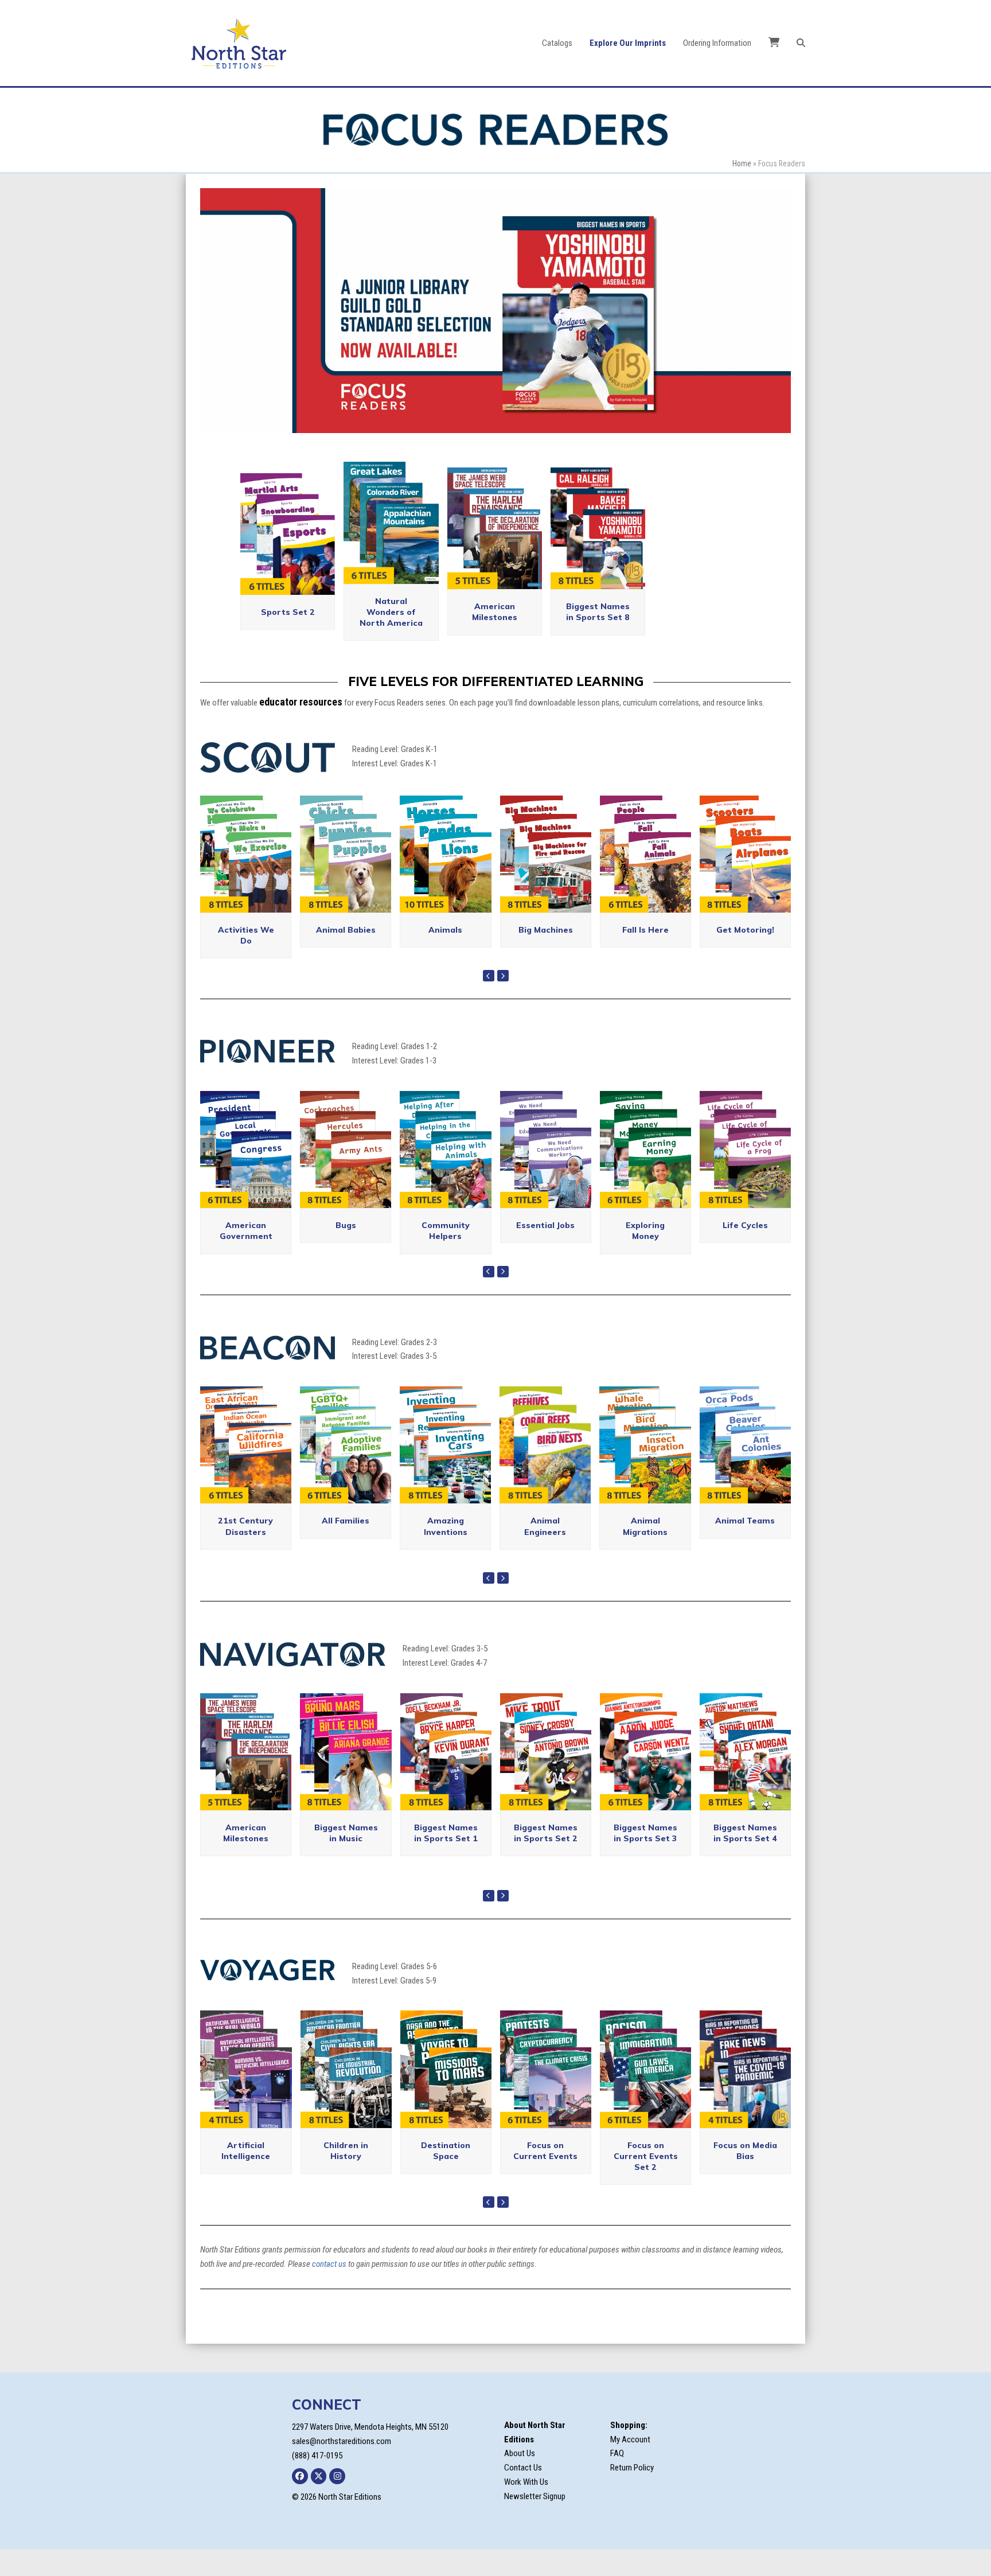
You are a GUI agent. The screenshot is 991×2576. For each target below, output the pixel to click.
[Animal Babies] (346, 880)
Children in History (346, 2177)
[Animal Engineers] (545, 1471)
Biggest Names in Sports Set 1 (446, 1859)
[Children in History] (346, 2095)
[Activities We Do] (246, 880)
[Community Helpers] (445, 1175)
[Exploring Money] (645, 1175)
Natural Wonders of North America (391, 639)
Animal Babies (346, 956)
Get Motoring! (745, 956)
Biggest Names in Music (346, 1859)
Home (742, 163)
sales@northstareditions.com (342, 2468)
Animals (445, 956)
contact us (329, 2290)
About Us (520, 2480)
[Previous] (489, 1003)
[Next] (503, 1003)
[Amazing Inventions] (445, 1471)
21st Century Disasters (245, 1553)
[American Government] (246, 1175)
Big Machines (546, 956)
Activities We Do (246, 962)
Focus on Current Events (545, 2177)
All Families (346, 1548)
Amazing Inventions (446, 1553)
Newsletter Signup (535, 2523)
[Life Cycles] (745, 1175)
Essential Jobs (545, 1252)
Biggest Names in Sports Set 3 (645, 1859)
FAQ (617, 2480)
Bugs (346, 1252)
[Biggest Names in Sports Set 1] (446, 1778)
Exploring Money (645, 1257)
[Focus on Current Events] (546, 2095)
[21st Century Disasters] (246, 1471)
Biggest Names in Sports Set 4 (745, 1859)
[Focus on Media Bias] (745, 2095)
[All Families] (346, 1471)
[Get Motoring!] (745, 880)
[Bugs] (346, 1175)
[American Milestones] (246, 1778)
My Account (630, 2466)
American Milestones (495, 639)
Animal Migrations (645, 1553)
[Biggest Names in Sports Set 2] (546, 1778)
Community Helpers (446, 1257)
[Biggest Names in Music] (346, 1778)
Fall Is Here (645, 956)
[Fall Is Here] (645, 880)
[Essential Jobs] (546, 1175)
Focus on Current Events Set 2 (646, 2183)
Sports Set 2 (288, 638)
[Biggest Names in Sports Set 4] (745, 1778)
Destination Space (446, 2177)
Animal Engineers (545, 1553)
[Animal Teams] (745, 1471)
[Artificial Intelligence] (246, 2095)
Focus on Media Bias (745, 2177)
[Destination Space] (446, 2095)
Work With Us (526, 2508)
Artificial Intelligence (246, 2177)
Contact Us (523, 2494)
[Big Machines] (546, 880)
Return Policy (632, 2494)
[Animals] (445, 880)
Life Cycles (745, 1252)
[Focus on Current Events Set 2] (645, 2095)
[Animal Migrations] (645, 1471)
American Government (246, 1257)
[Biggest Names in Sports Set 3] (645, 1778)
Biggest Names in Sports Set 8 (598, 639)
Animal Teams (745, 1548)
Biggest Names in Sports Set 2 (546, 1859)
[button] (801, 43)
